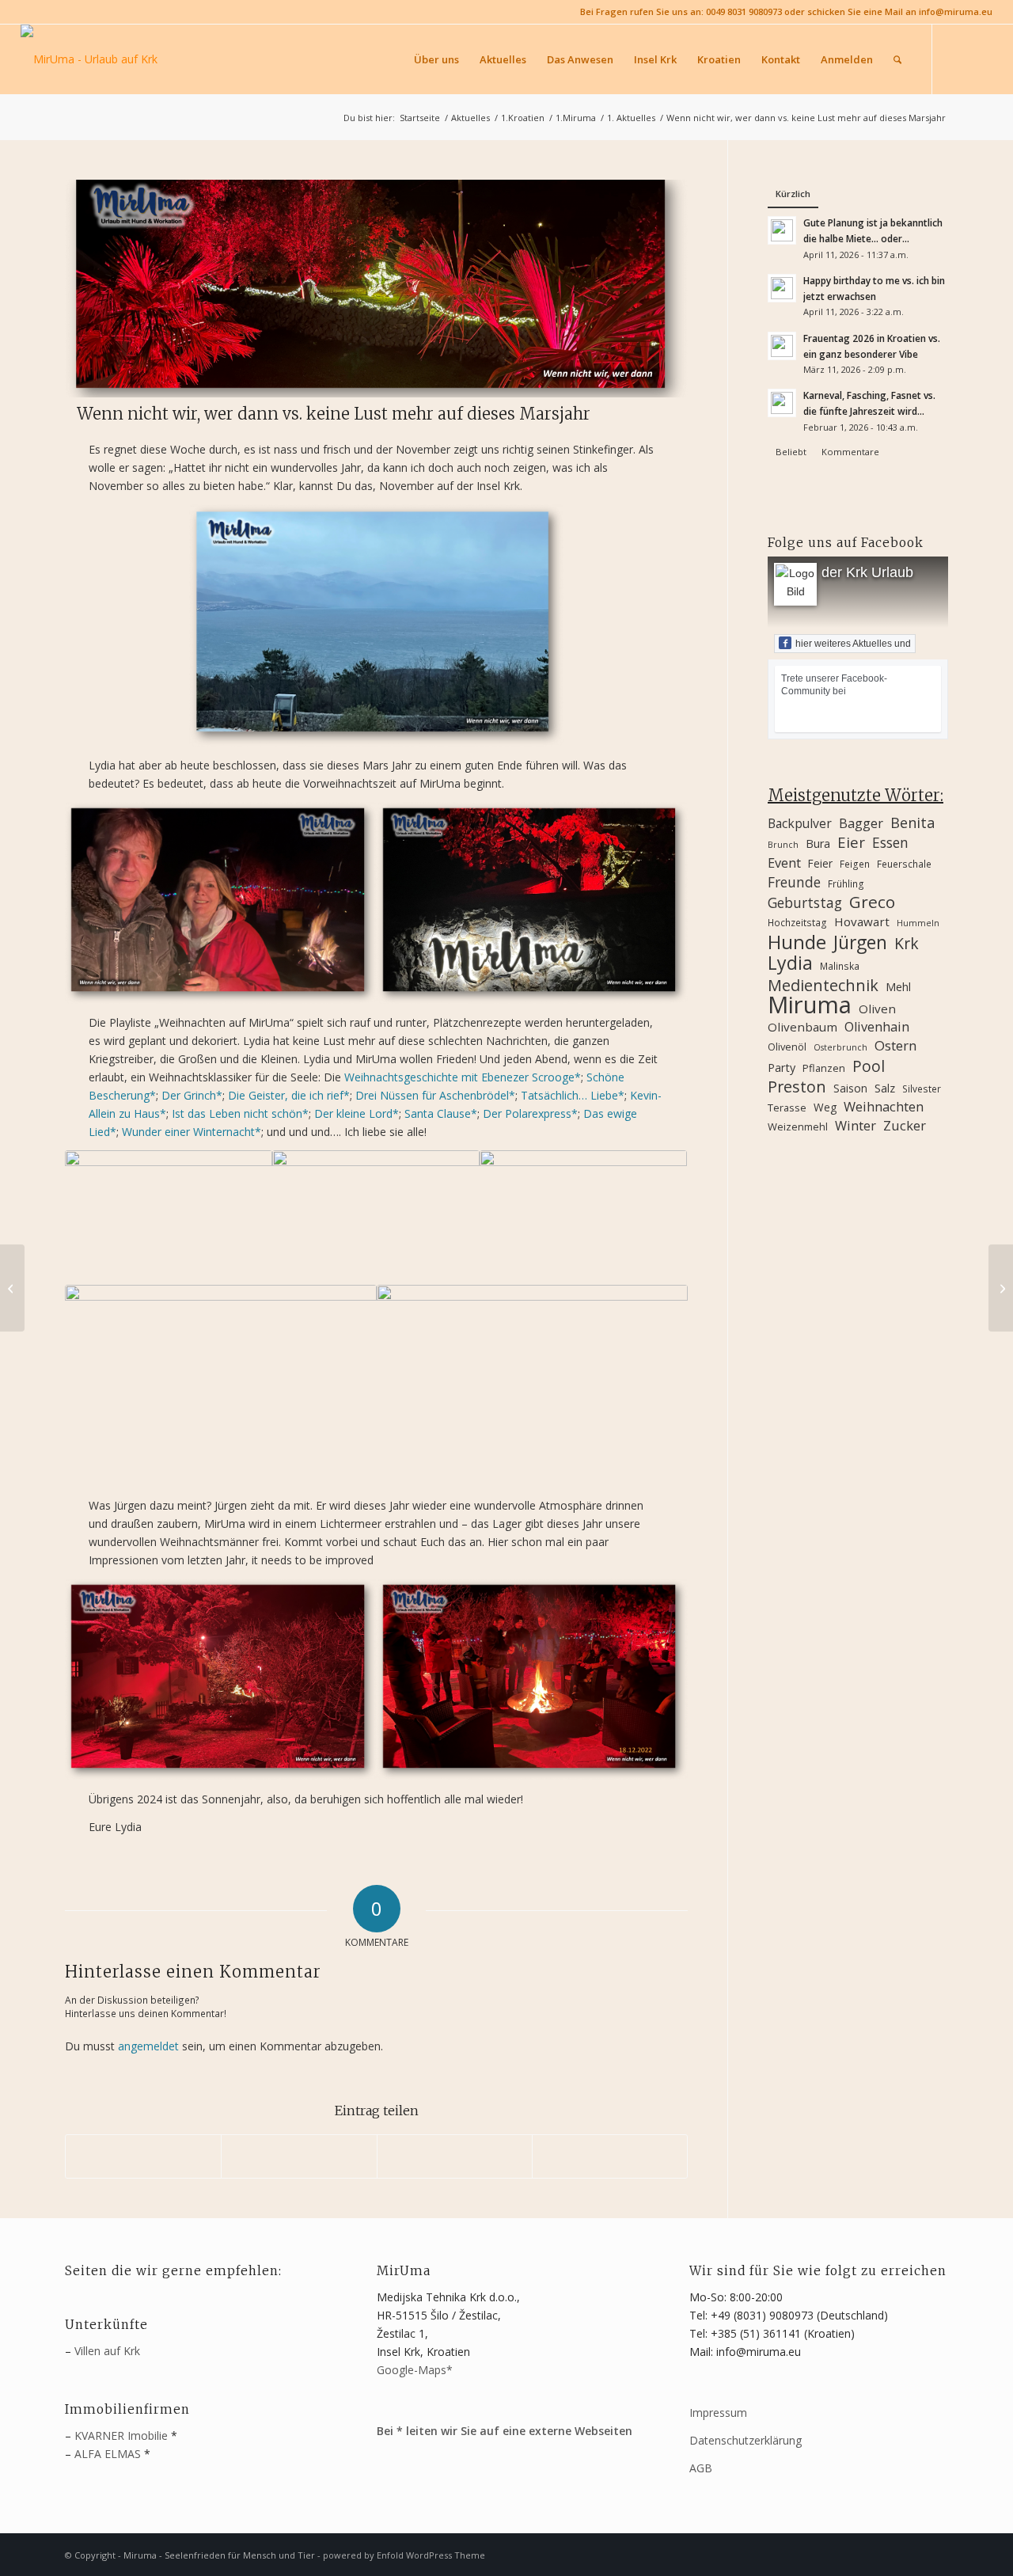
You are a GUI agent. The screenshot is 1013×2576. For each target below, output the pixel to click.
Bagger (861, 823)
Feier (820, 863)
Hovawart (862, 921)
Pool (869, 1066)
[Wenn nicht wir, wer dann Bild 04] (376, 1218)
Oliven (877, 1009)
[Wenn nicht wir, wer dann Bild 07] (533, 1386)
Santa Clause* (441, 1113)
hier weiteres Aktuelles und (853, 644)
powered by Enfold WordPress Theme (404, 2555)
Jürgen (860, 942)
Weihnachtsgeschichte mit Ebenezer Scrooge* (463, 1077)
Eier (851, 842)
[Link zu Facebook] (957, 59)
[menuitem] (436, 59)
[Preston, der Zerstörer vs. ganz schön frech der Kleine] (12, 1288)
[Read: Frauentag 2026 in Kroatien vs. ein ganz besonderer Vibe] (782, 346)
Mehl (898, 987)
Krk (907, 943)
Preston (797, 1087)
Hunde (797, 942)
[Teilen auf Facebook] (143, 2156)
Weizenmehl (798, 1127)
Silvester (922, 1089)
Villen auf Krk (107, 2351)
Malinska (840, 966)
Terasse (787, 1108)
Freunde (794, 882)
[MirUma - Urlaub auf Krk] (89, 59)
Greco (872, 902)
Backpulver (800, 823)
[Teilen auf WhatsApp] (299, 2156)
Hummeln (918, 923)
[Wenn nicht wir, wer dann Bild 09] (533, 1679)
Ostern (895, 1045)
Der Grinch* (192, 1095)
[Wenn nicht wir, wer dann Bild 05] (583, 1218)
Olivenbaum (802, 1027)
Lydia (790, 963)
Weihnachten (884, 1107)
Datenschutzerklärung (746, 2440)
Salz (885, 1088)
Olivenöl (787, 1047)
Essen (890, 843)
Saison (850, 1088)
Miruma (810, 1005)
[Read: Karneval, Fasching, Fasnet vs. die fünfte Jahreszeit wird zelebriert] (782, 403)
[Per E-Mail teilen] (610, 2156)
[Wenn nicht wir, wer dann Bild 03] (169, 1218)
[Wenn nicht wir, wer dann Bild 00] (376, 625)
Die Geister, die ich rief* (289, 1095)
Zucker (905, 1126)
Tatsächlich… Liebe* (573, 1095)
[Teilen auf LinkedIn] (455, 2156)
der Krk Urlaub (867, 572)
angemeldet (148, 2046)
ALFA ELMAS (108, 2454)
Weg (825, 1107)
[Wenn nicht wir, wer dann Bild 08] (221, 1679)
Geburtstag (805, 903)
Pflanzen (824, 1068)
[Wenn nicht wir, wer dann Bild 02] (533, 903)
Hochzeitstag (797, 922)
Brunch (783, 845)
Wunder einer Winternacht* (192, 1132)
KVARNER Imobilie (121, 2435)
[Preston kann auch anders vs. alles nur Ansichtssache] (1001, 1288)
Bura (818, 843)
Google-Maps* (415, 2370)
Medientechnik (823, 985)
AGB (701, 2468)
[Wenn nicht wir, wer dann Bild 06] (221, 1386)
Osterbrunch (840, 1047)
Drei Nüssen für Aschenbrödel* (435, 1095)
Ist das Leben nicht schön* (240, 1113)
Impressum (718, 2413)
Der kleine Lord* (357, 1113)
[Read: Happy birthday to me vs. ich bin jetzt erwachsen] (782, 288)
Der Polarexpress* (530, 1113)
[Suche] (897, 59)
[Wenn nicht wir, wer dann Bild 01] (221, 903)
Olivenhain (877, 1027)
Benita (912, 823)
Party (782, 1068)
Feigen (855, 864)
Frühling (846, 883)
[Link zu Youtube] (981, 59)
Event (784, 863)
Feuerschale (904, 864)
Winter (856, 1126)
